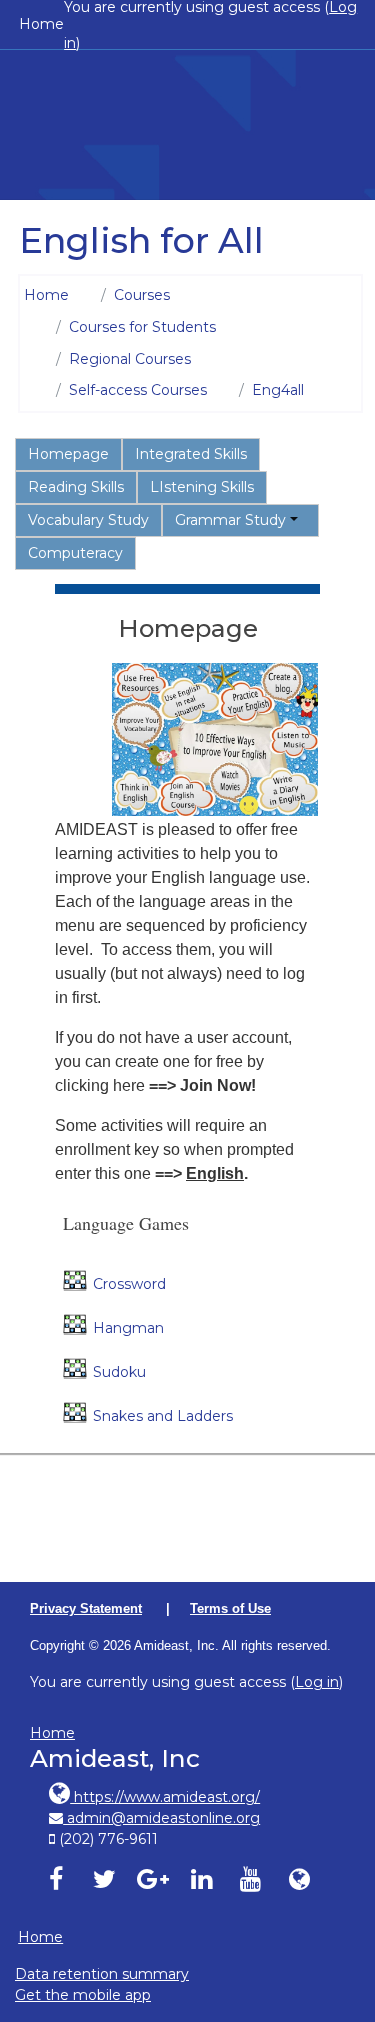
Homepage (68, 454)
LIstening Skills (202, 487)
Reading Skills (76, 487)
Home (41, 24)
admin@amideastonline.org (161, 1818)
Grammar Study (230, 520)
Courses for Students (142, 327)
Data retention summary (102, 1974)
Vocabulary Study (88, 520)
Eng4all (278, 390)
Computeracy (75, 553)
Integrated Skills (191, 454)
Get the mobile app (83, 1995)
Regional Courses (130, 359)
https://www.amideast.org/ (165, 1797)
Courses (142, 295)
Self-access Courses (138, 390)
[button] (334, 1920)
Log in (317, 1682)
